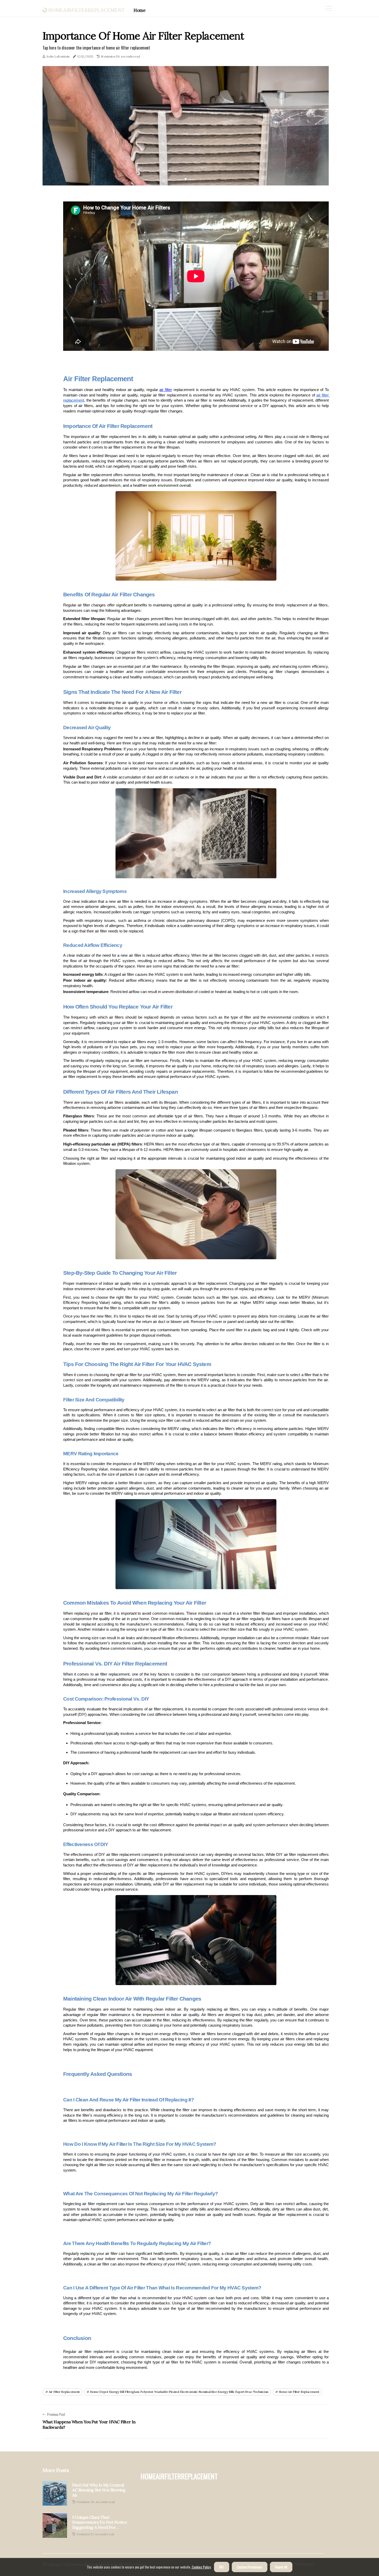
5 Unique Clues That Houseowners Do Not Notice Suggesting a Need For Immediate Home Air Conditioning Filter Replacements (100, 2522)
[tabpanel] (186, 126)
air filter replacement (64, 2392)
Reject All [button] (281, 2567)
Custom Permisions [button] (250, 2567)
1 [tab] (186, 179)
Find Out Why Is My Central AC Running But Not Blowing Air (99, 2490)
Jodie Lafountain (58, 56)
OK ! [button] (222, 2567)
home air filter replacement (299, 2392)
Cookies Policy (201, 2567)
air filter (166, 390)
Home (139, 10)
